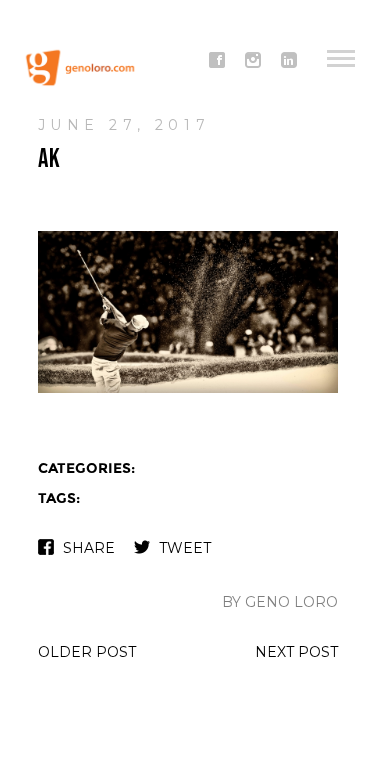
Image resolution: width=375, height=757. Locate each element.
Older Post (87, 652)
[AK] (188, 390)
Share (89, 548)
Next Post (296, 652)
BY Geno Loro (280, 602)
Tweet (185, 548)
